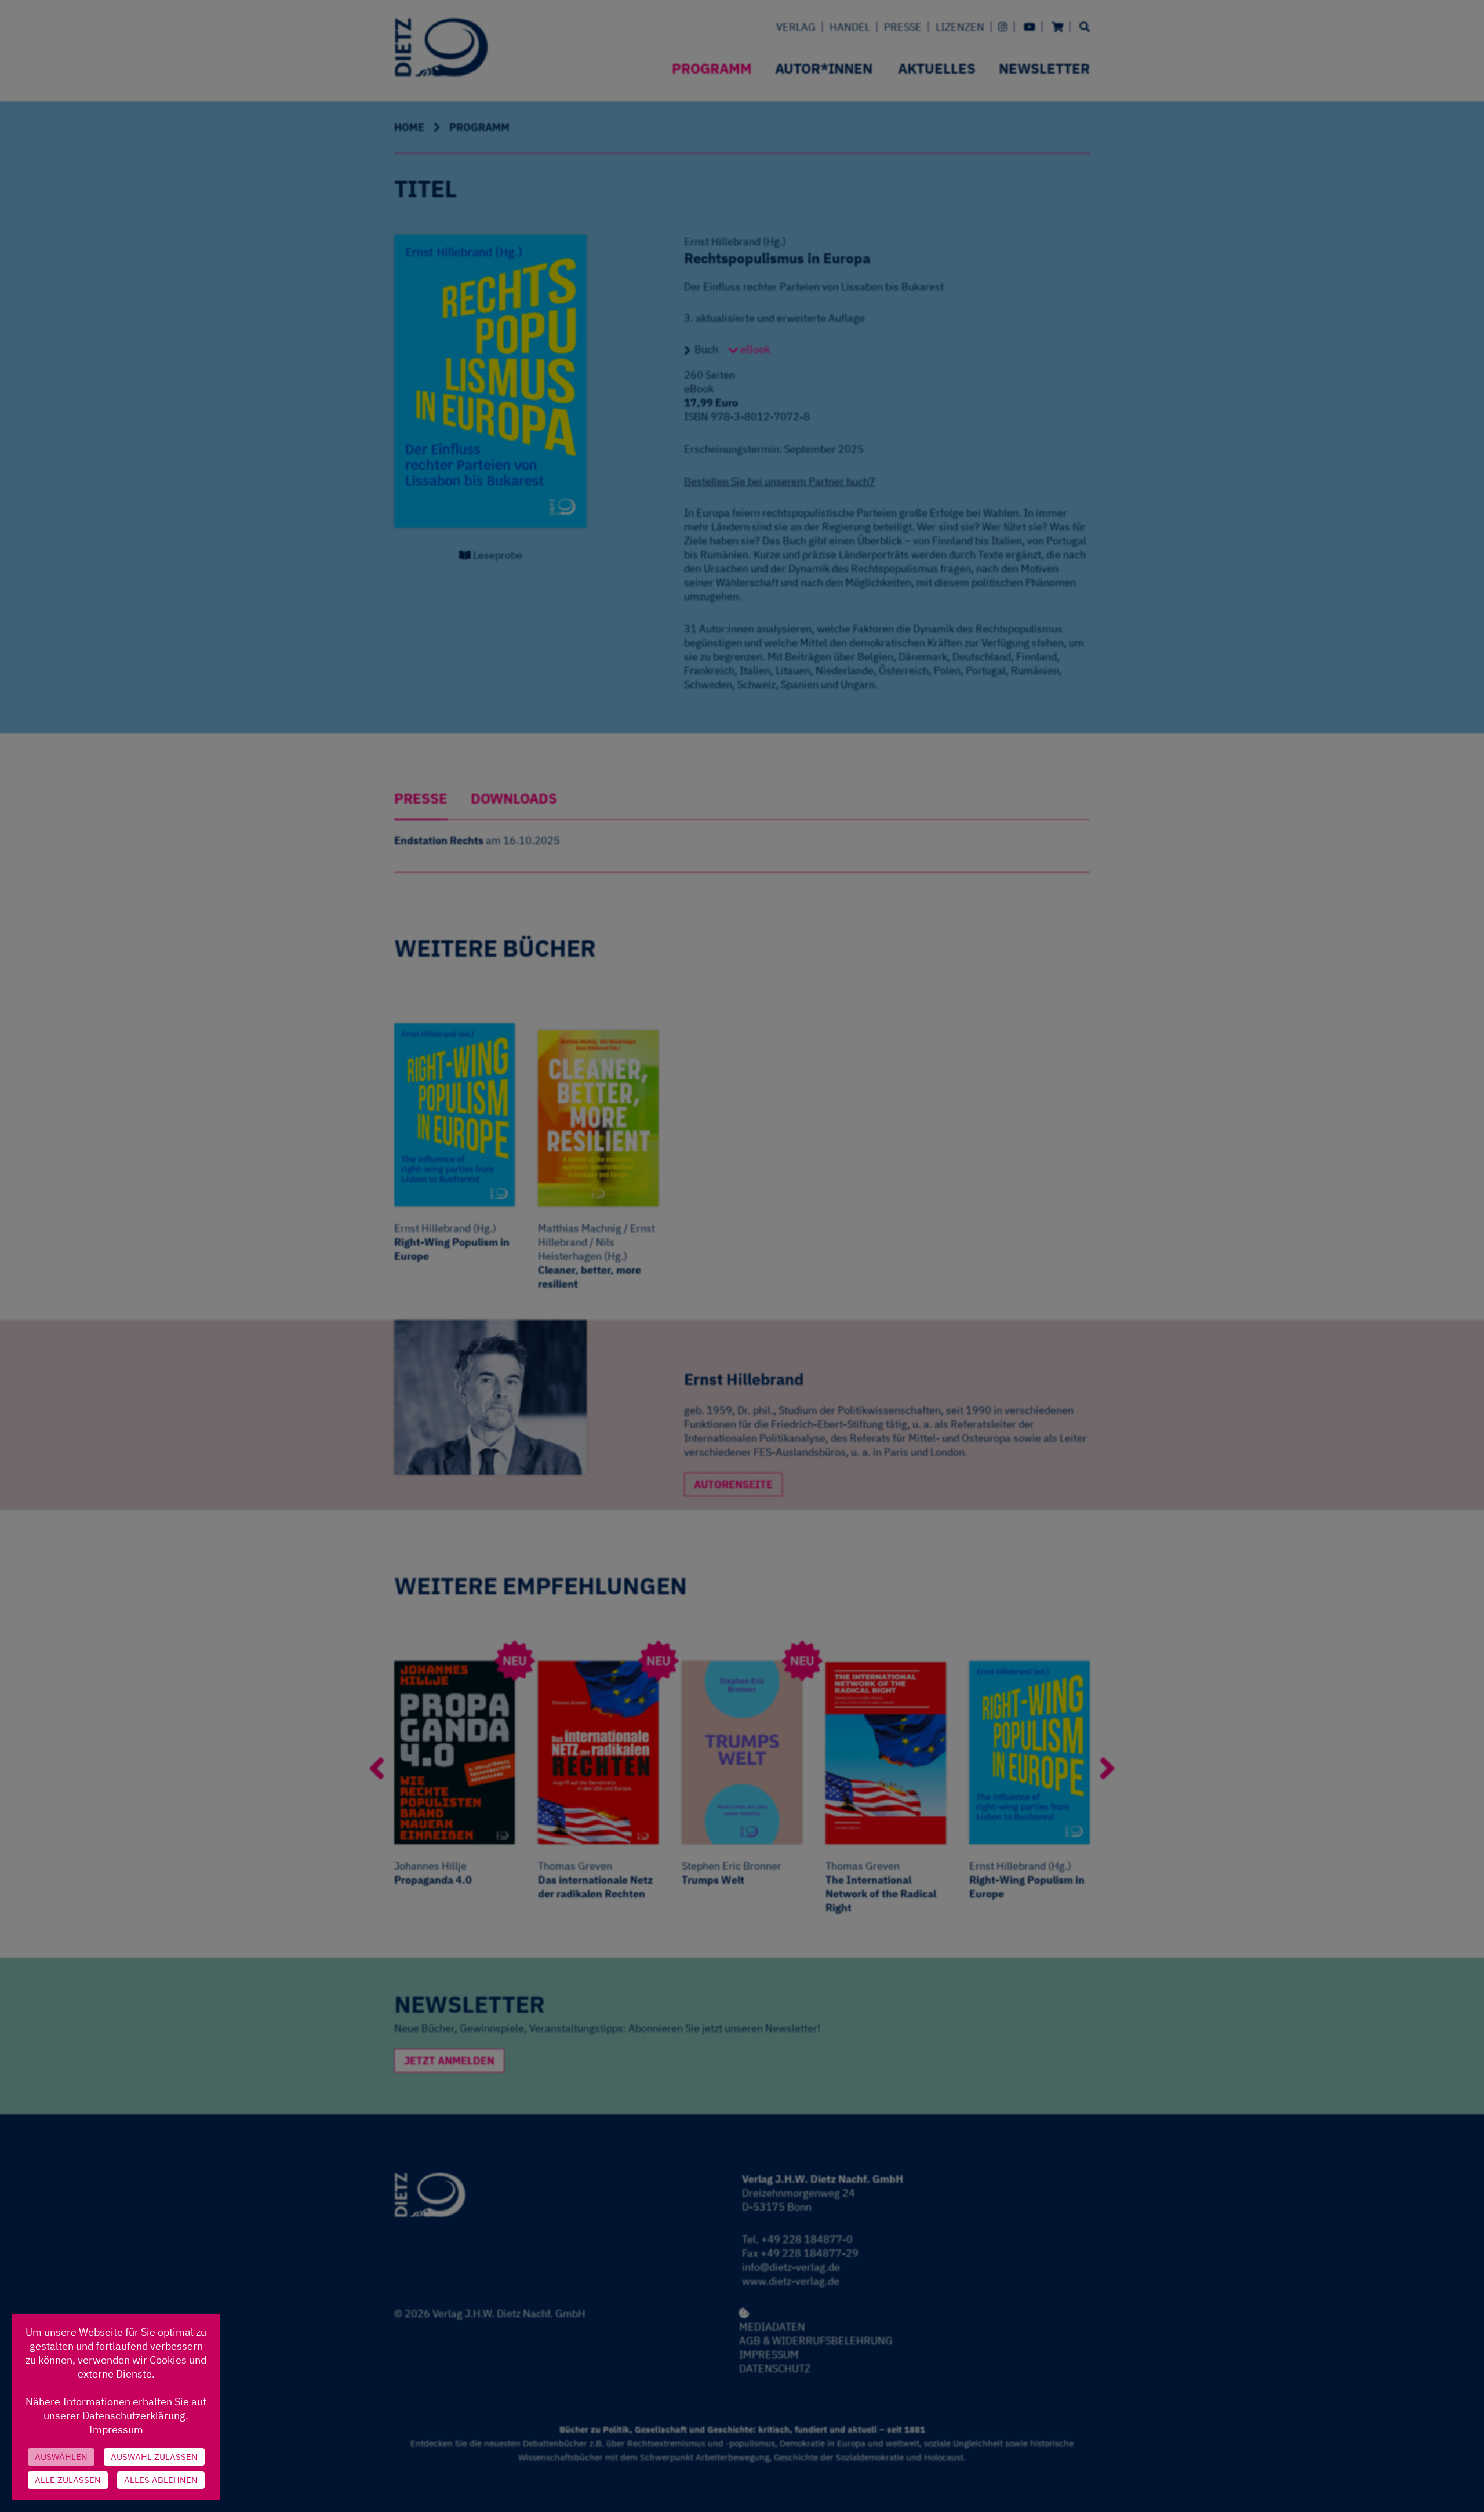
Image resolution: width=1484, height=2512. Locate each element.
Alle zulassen (68, 2480)
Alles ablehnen (161, 2480)
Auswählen (61, 2457)
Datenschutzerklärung (134, 2415)
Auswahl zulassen (154, 2457)
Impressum (116, 2429)
